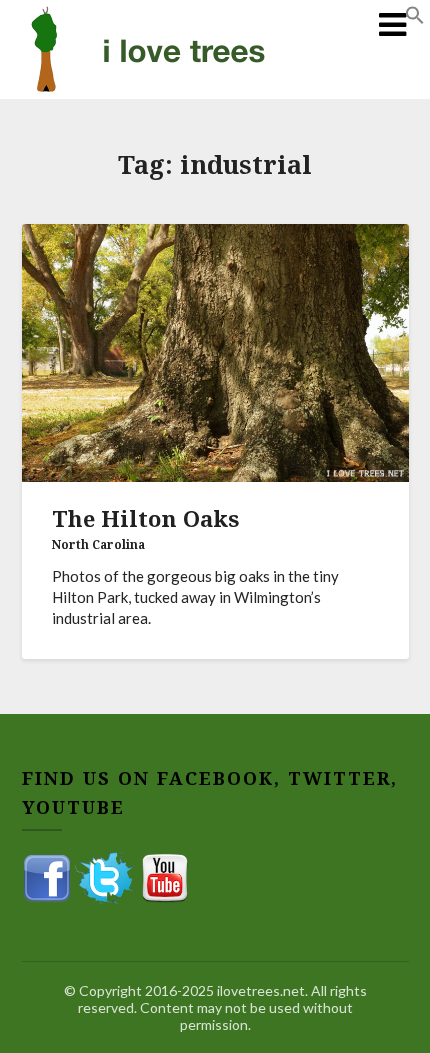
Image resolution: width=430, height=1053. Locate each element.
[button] (415, 18)
